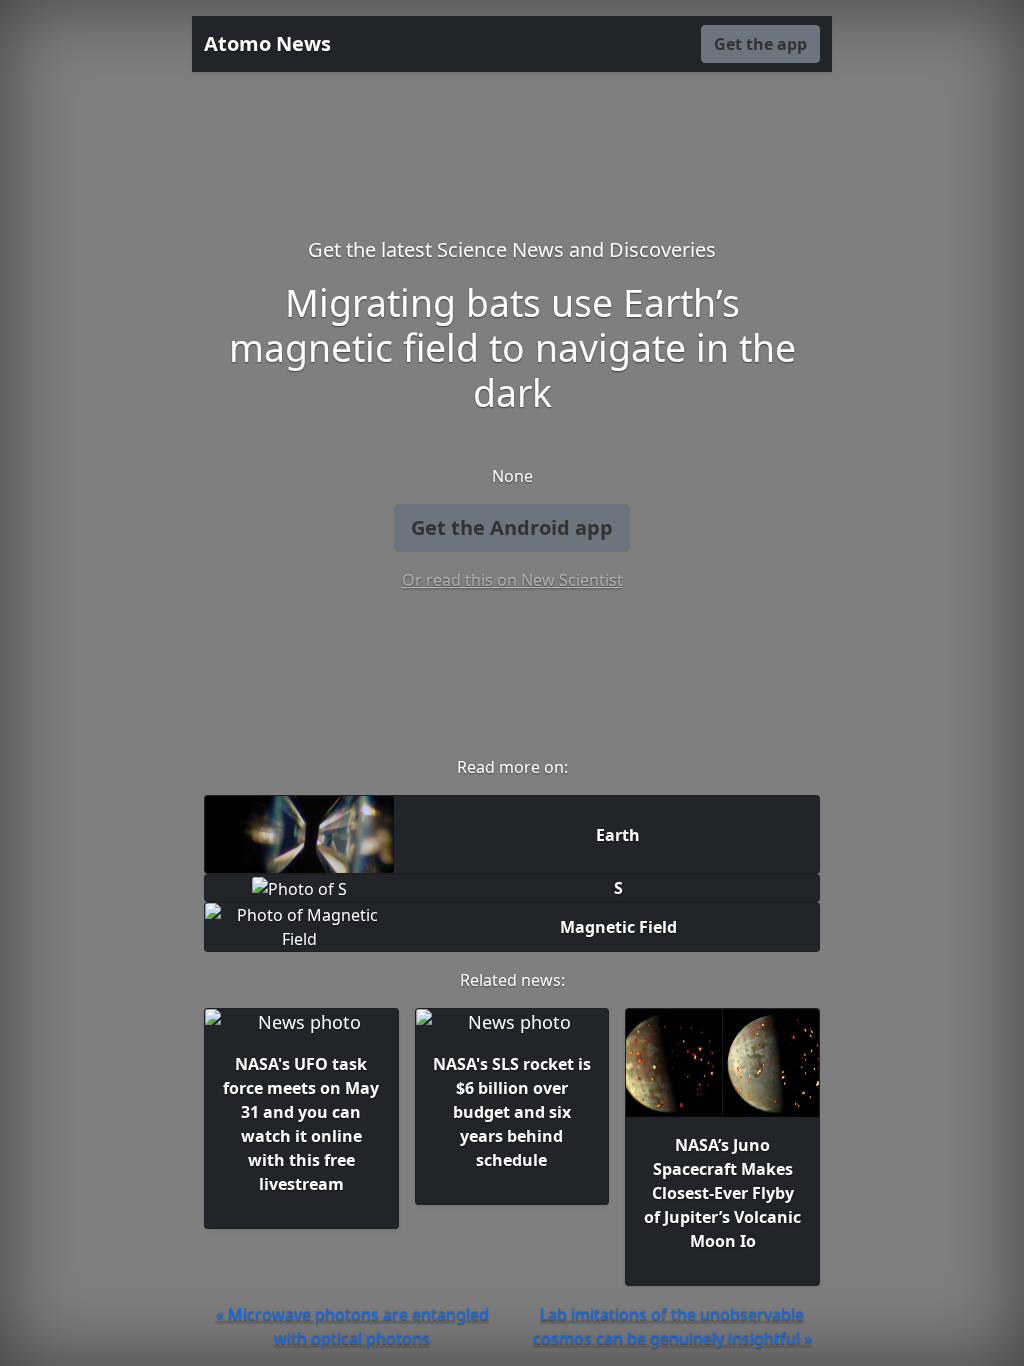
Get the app (760, 44)
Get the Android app (512, 527)
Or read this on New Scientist (512, 580)
